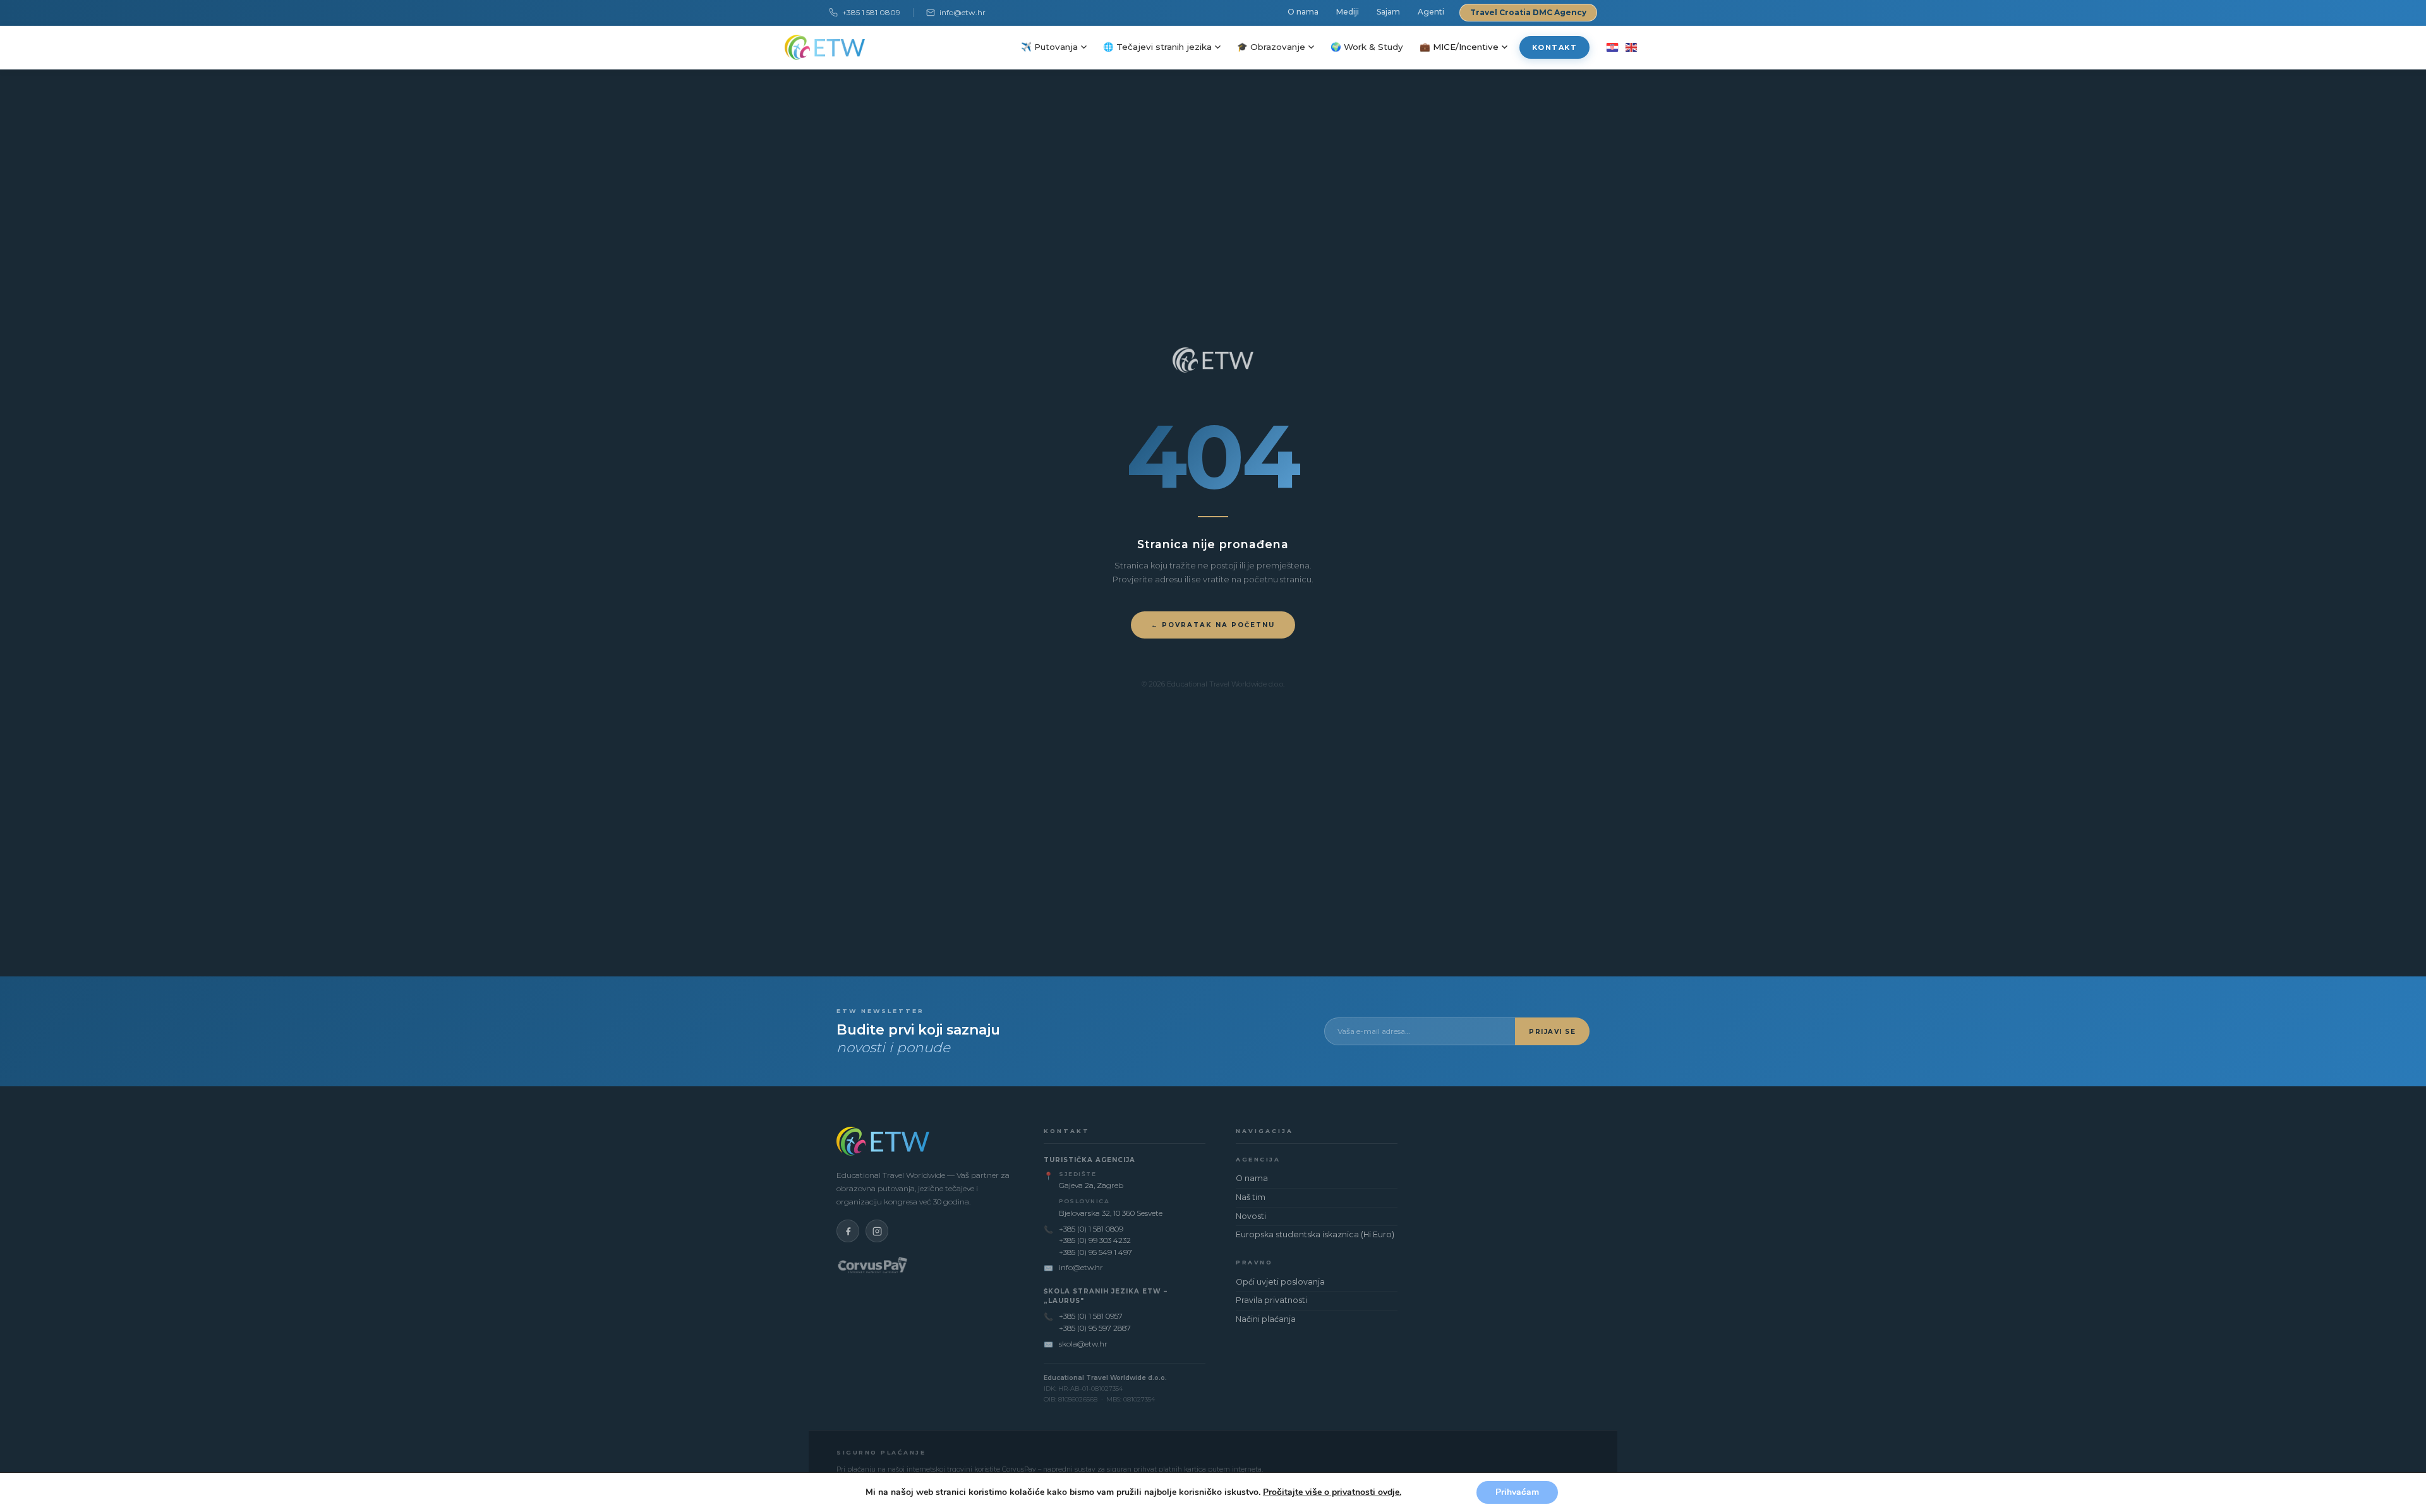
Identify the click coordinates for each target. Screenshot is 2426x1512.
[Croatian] (1612, 47)
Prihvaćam (1517, 1492)
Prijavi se (1552, 1032)
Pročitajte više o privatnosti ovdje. (1332, 1492)
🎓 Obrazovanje (1271, 47)
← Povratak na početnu (1213, 625)
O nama (1303, 12)
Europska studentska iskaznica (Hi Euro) (1315, 1234)
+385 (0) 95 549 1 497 (1095, 1252)
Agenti (1431, 12)
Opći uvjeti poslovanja (1280, 1282)
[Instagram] (877, 1231)
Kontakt (1555, 47)
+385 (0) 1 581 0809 (1091, 1229)
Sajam (1388, 12)
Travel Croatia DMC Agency (1528, 12)
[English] (1631, 47)
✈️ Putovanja (1049, 47)
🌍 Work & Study (1367, 47)
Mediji (1348, 12)
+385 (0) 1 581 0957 (1091, 1316)
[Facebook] (848, 1231)
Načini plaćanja (1266, 1319)
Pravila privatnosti (1271, 1300)
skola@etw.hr (1083, 1344)
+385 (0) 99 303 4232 (1095, 1240)
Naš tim (1251, 1197)
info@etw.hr (963, 12)
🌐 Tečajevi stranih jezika (1157, 47)
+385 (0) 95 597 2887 (1095, 1328)
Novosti (1251, 1216)
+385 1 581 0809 (871, 12)
